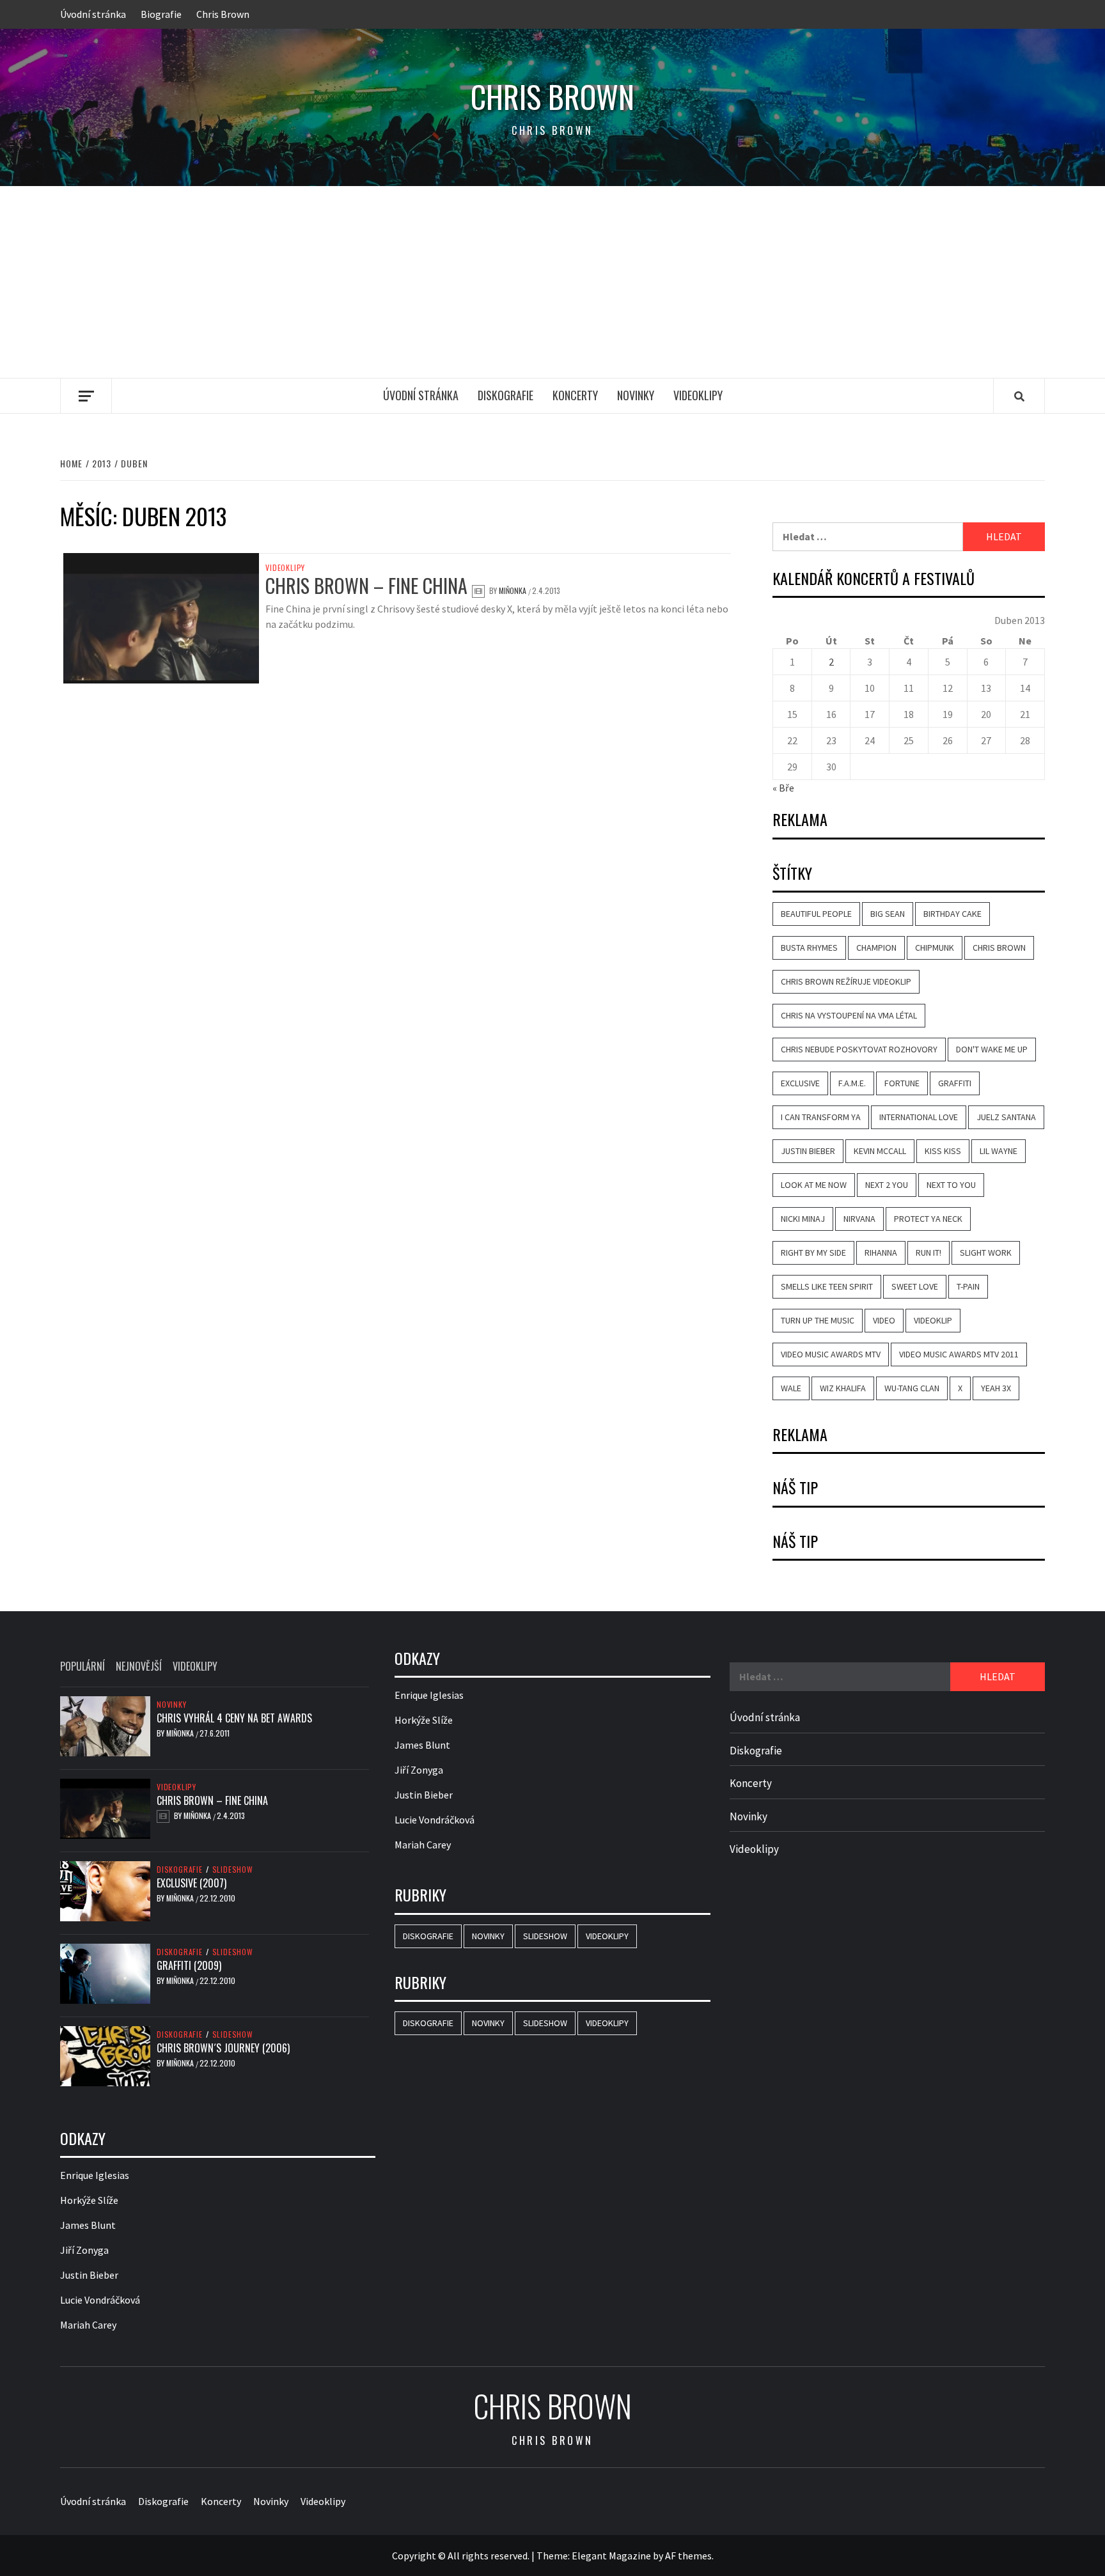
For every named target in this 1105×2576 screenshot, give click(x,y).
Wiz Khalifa (843, 1388)
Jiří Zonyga (84, 2250)
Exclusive (800, 1083)
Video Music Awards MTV (831, 1354)
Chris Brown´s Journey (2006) (223, 2048)
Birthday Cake (952, 914)
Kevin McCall (880, 1151)
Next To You (951, 1185)
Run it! (929, 1253)
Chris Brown (223, 14)
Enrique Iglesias (95, 2175)
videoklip (933, 1320)
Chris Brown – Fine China (366, 585)
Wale (791, 1388)
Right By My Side (813, 1253)
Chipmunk (935, 948)
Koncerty (575, 395)
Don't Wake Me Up (992, 1049)
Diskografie (505, 395)
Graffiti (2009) (189, 1965)
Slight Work (986, 1253)
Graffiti (955, 1083)
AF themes (688, 2556)
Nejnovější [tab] (139, 1666)
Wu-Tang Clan (912, 1388)
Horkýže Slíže (89, 2200)
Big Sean (888, 914)
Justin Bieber (808, 1151)
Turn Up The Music (818, 1320)
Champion (876, 948)
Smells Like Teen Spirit (827, 1286)
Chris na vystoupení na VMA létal (849, 1015)
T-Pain (968, 1286)
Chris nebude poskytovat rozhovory (859, 1049)
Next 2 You (887, 1185)
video (884, 1320)
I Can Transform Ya (821, 1117)
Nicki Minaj (803, 1219)
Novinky (636, 395)
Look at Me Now (814, 1185)
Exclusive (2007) (192, 1883)
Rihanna (881, 1253)
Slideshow (233, 1870)
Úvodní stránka (93, 14)
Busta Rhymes (809, 948)
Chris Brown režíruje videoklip (846, 981)
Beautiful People (816, 914)
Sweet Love (915, 1286)
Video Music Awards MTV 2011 (959, 1354)
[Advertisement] (552, 282)
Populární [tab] (82, 1666)
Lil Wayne (999, 1151)
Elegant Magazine (611, 2556)
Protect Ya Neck (928, 1219)
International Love (919, 1117)
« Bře (783, 788)
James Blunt (88, 2225)
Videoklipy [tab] (195, 1666)
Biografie (161, 14)
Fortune (902, 1083)
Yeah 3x (996, 1388)
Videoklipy (698, 395)
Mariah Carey (88, 2325)
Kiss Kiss (943, 1151)
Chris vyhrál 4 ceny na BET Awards (234, 1718)
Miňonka (513, 590)
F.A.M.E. (852, 1083)
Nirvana (859, 1219)
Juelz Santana (1006, 1117)
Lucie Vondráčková (100, 2300)
